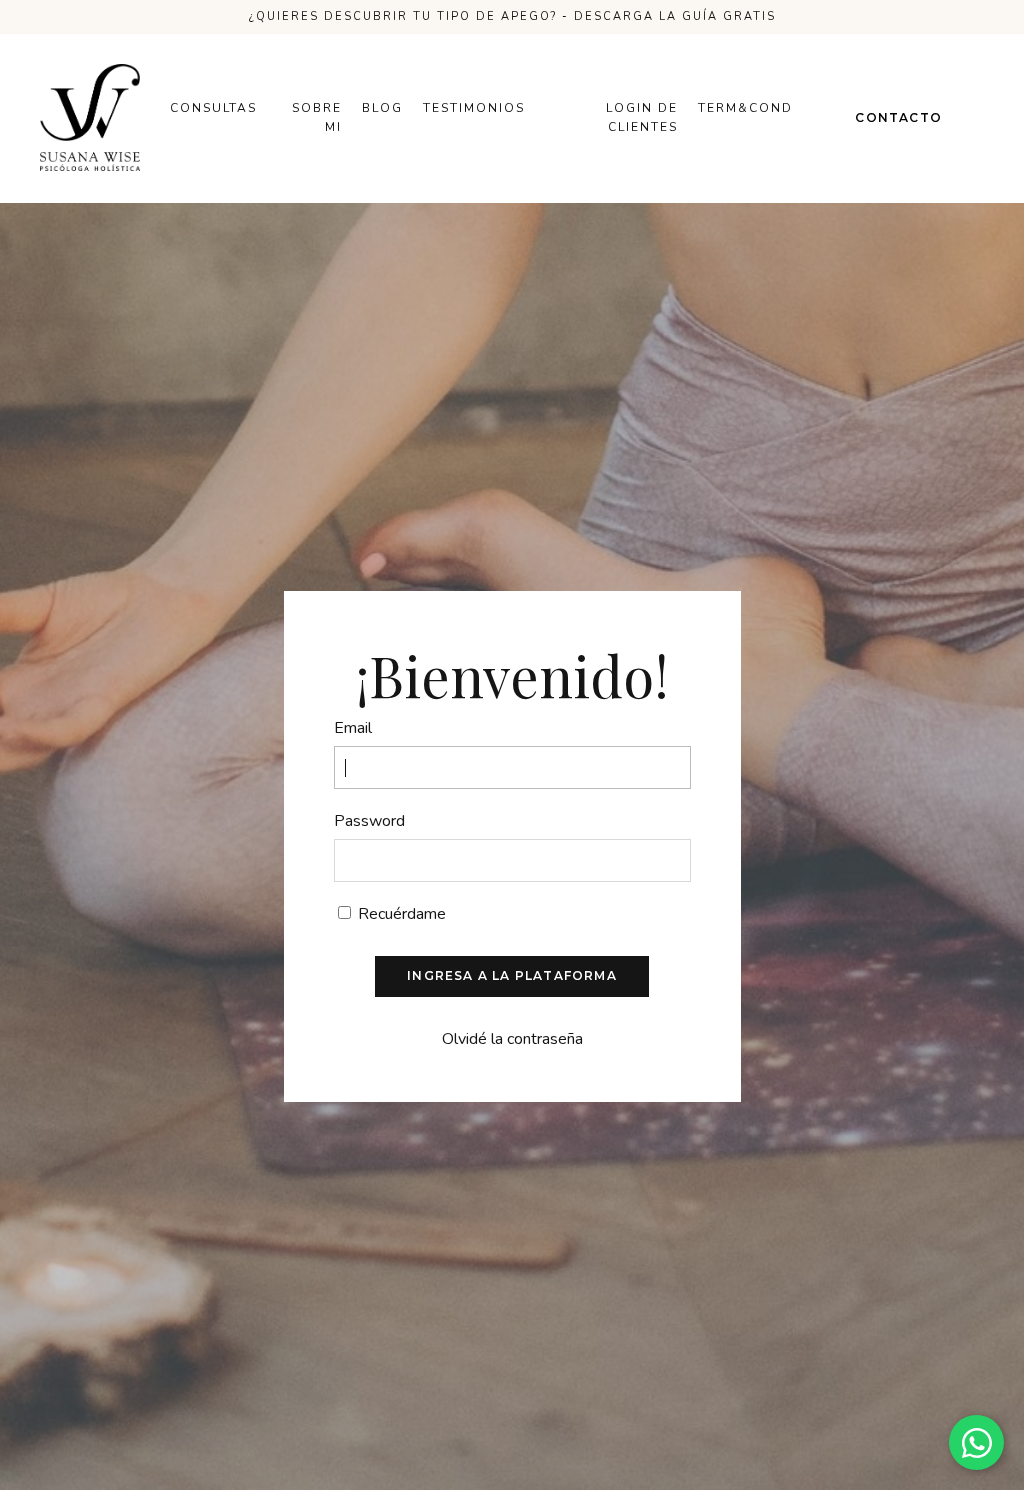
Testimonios (474, 108)
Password (369, 821)
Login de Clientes (642, 117)
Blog (382, 108)
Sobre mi (317, 117)
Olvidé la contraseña (512, 1039)
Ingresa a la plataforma (512, 975)
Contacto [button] (898, 117)
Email (353, 728)
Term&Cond (745, 108)
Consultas (213, 108)
